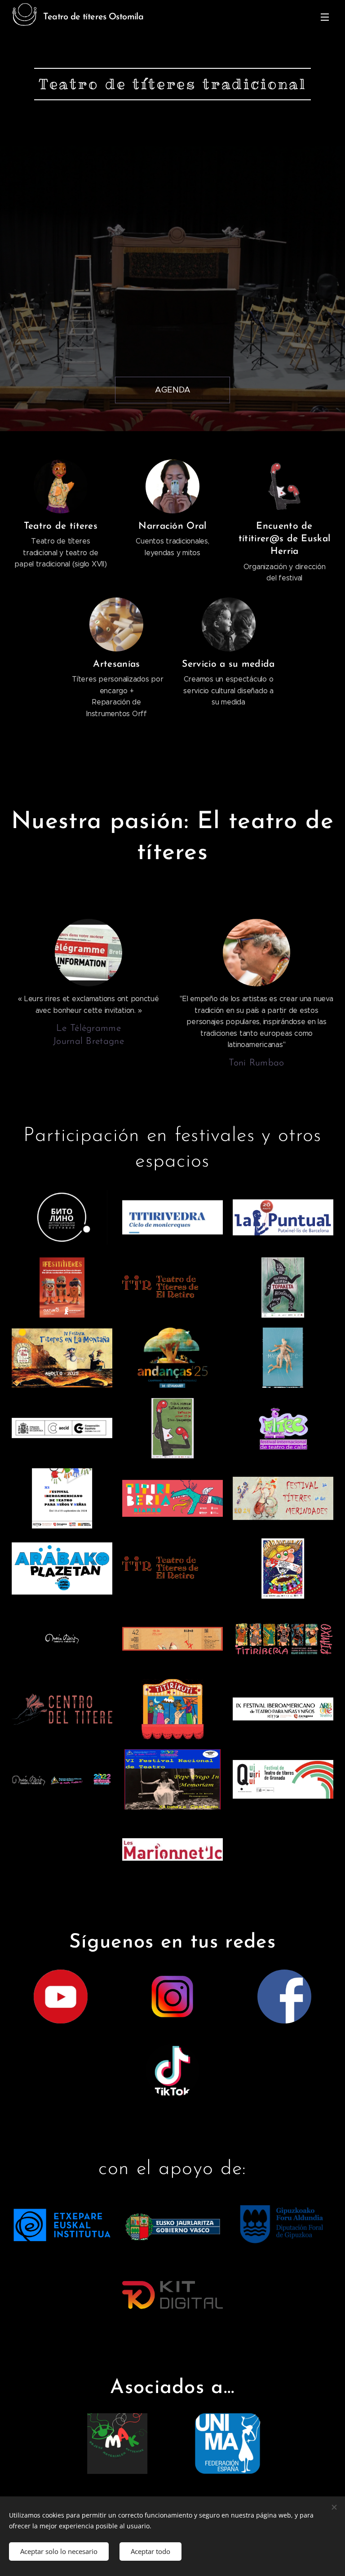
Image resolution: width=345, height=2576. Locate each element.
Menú (325, 17)
